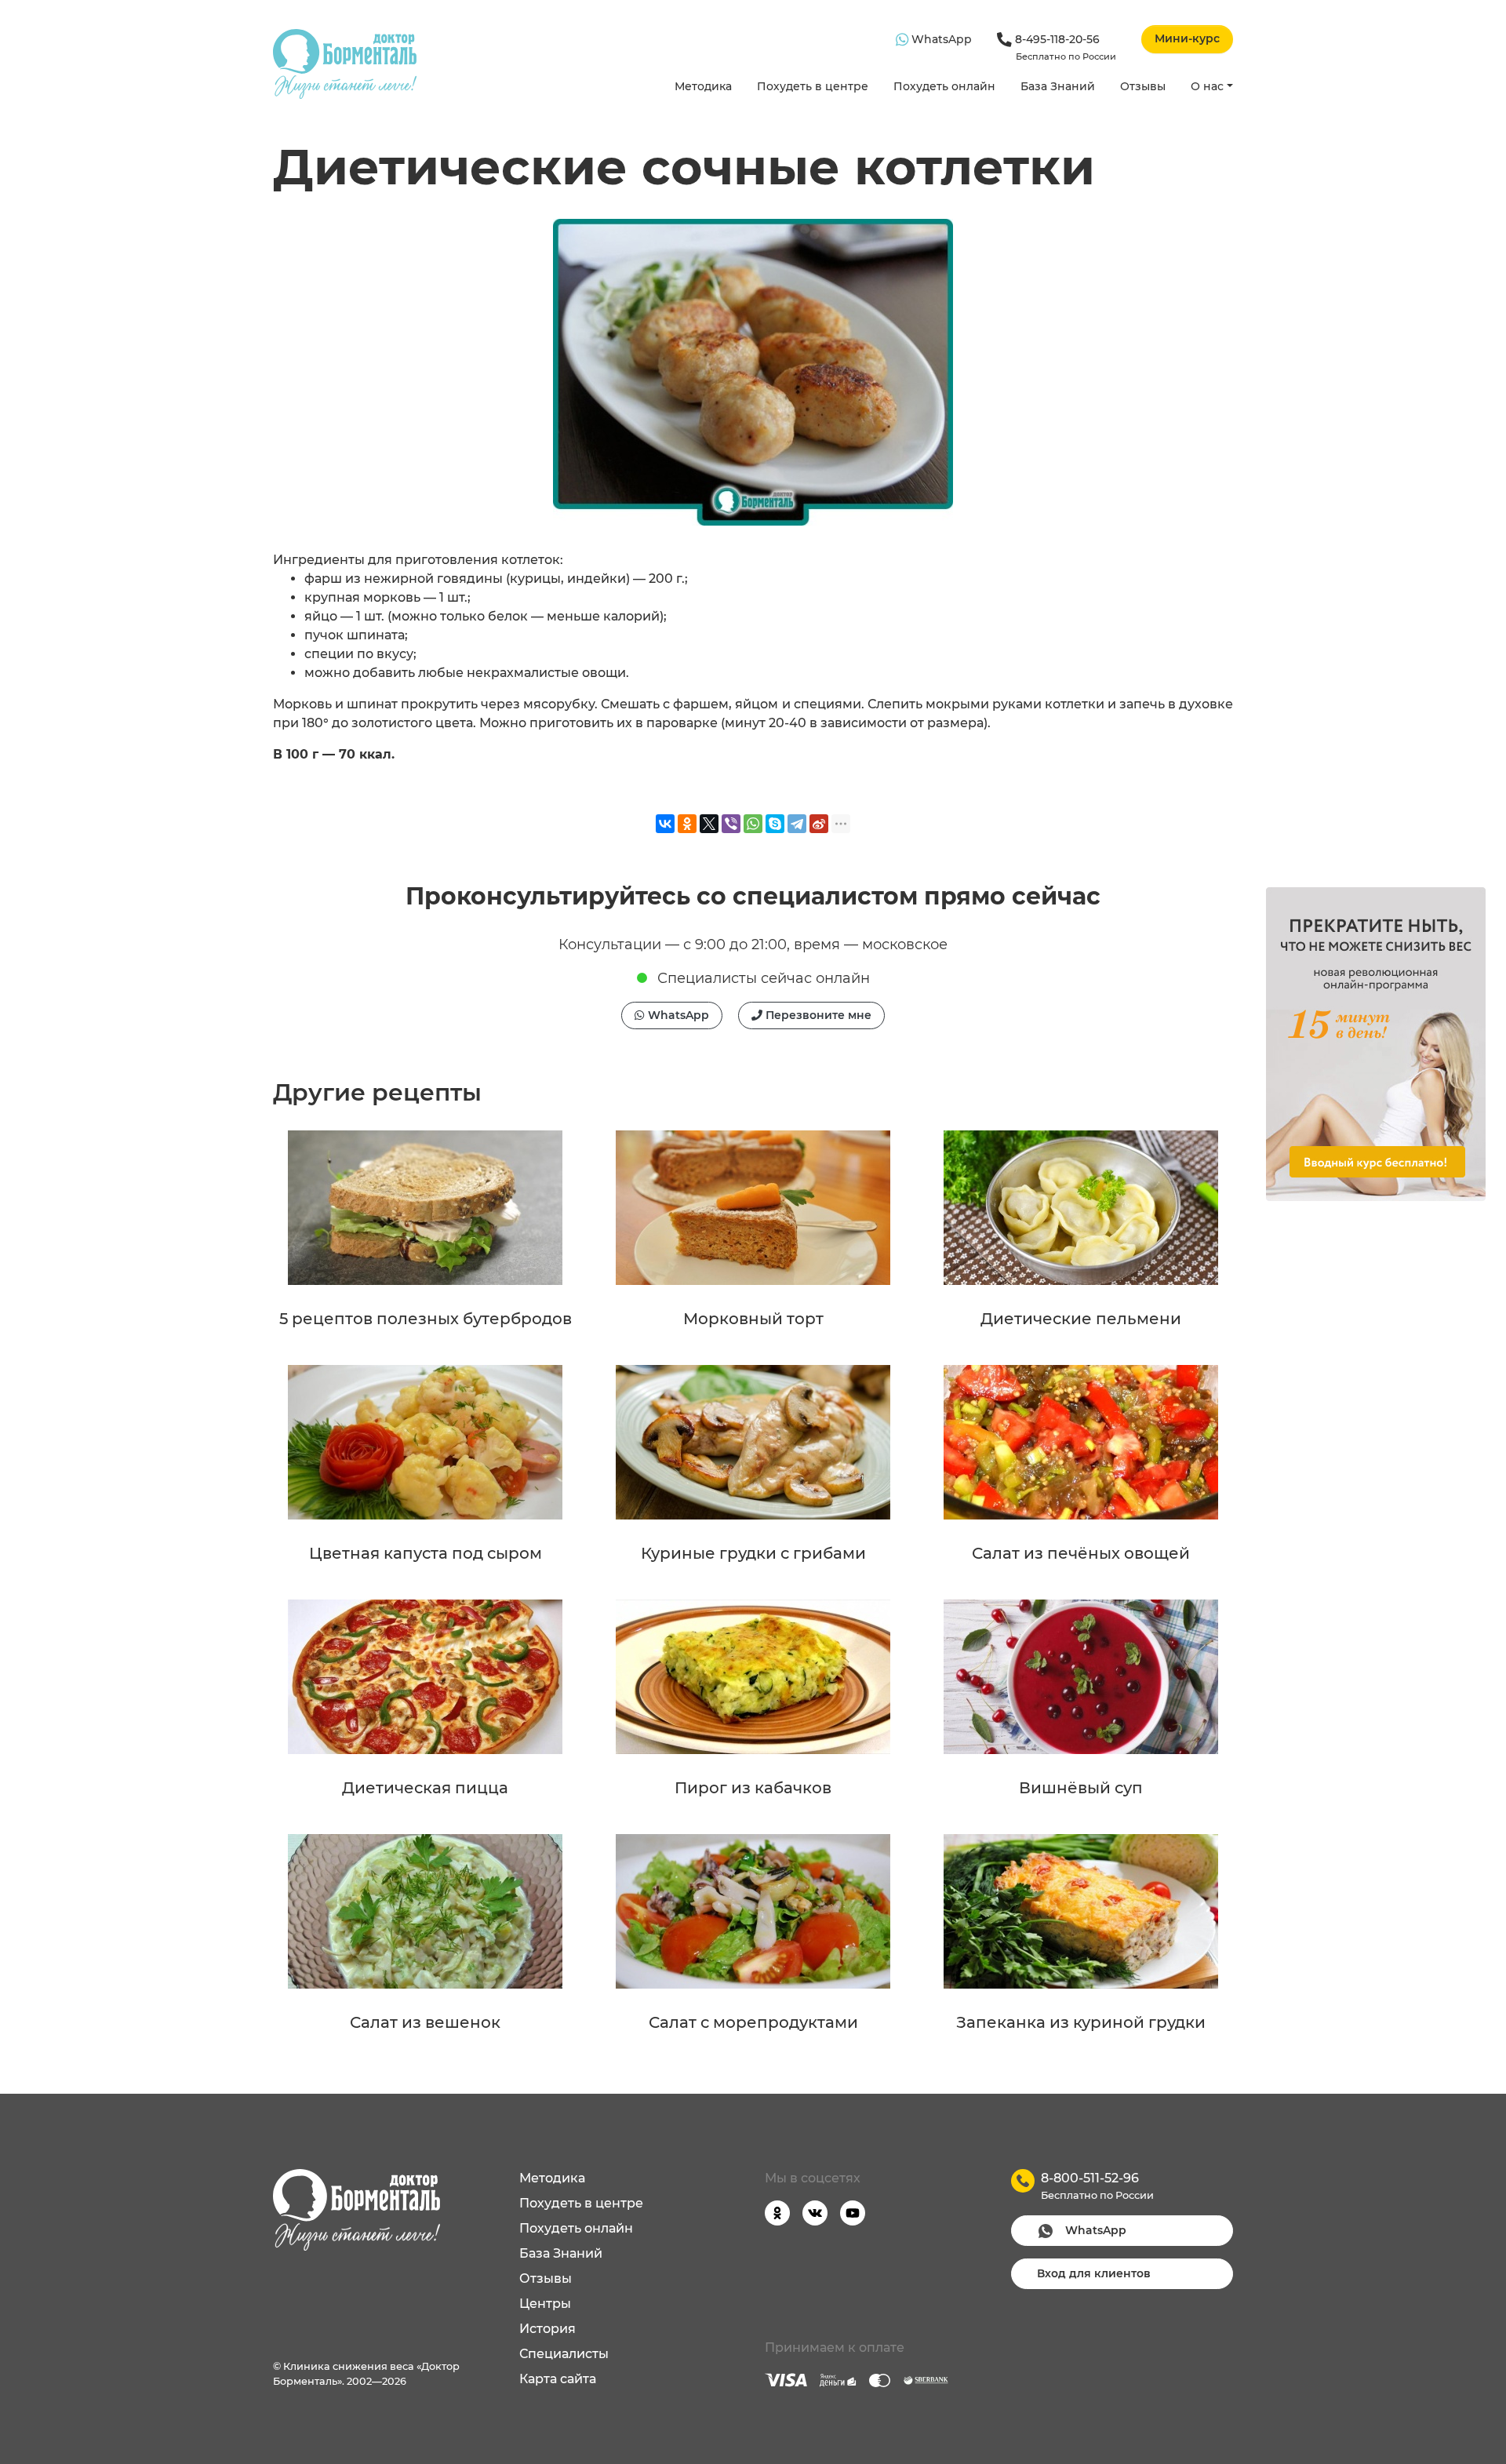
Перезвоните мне (817, 1015)
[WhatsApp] (753, 824)
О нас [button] (1207, 86)
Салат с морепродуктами (753, 2022)
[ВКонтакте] (665, 824)
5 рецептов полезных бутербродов (426, 1319)
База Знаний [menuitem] (561, 2253)
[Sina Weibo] (819, 824)
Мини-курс (1187, 38)
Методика (703, 86)
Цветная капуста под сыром (426, 1553)
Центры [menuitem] (545, 2304)
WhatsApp (940, 39)
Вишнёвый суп (1081, 1788)
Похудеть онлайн (944, 86)
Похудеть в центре (813, 86)
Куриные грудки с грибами (753, 1553)
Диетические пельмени (1081, 1319)
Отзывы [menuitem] (546, 2278)
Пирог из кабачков (753, 1788)
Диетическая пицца (425, 1788)
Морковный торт (753, 1319)
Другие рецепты (377, 1092)
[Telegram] (797, 824)
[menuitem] (703, 87)
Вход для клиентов (1094, 2273)
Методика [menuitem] (552, 2178)
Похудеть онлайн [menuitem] (576, 2228)
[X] (709, 824)
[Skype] (775, 824)
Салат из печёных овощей (1081, 1553)
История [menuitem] (547, 2329)
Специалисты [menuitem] (564, 2354)
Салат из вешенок (425, 2022)
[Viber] (731, 824)
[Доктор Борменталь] (345, 64)
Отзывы (1143, 86)
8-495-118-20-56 (1064, 47)
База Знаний (1058, 86)
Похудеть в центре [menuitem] (581, 2203)
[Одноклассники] (687, 824)
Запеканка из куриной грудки (1081, 2022)
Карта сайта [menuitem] (558, 2379)
